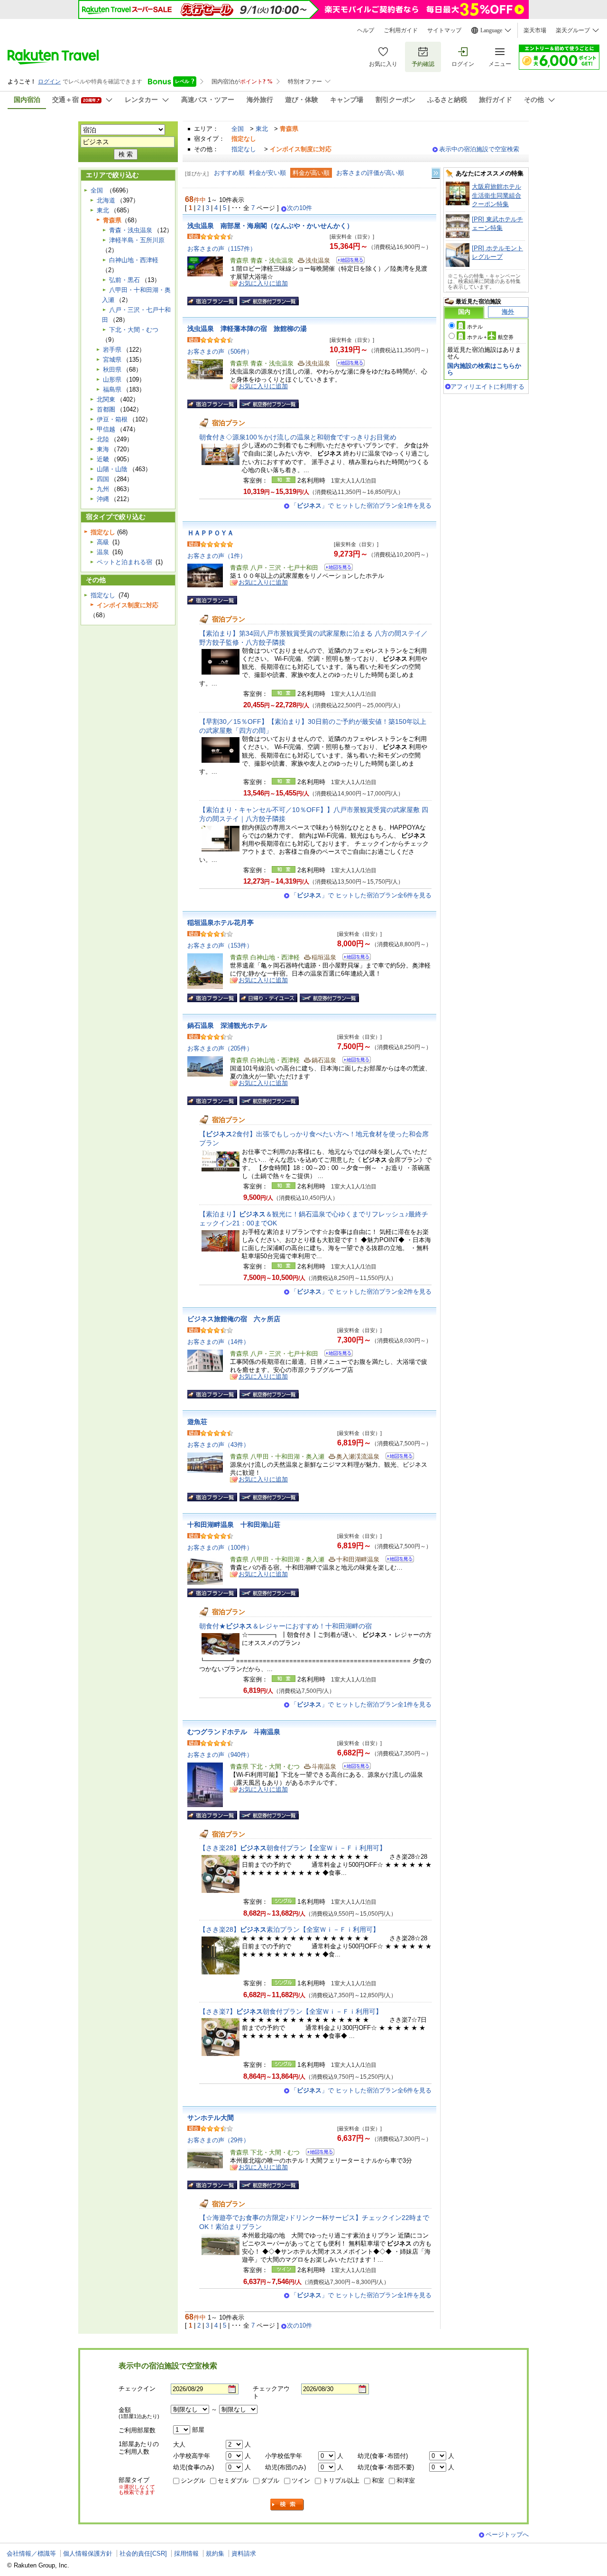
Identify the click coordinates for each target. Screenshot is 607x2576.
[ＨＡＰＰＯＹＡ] (336, 569)
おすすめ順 (229, 173)
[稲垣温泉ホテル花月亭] (354, 958)
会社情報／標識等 (31, 2553)
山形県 (112, 379)
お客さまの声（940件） (220, 1755)
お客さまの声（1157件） (222, 249)
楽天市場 (535, 30)
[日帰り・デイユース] (268, 998)
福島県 (112, 389)
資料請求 (244, 2553)
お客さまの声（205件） (220, 1048)
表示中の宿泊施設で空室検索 (479, 149)
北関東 (106, 399)
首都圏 (106, 409)
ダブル (270, 2480)
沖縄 (103, 499)
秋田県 (112, 370)
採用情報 (186, 2553)
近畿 (103, 459)
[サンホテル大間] (317, 2153)
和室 (378, 2480)
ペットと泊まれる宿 (124, 562)
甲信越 (106, 429)
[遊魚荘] (397, 1457)
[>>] (436, 173)
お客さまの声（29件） (218, 2140)
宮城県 (112, 360)
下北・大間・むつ (134, 330)
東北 (262, 129)
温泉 (103, 552)
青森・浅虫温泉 (131, 230)
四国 (103, 479)
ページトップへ (507, 2535)
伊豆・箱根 (112, 419)
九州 (103, 489)
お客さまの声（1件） (217, 556)
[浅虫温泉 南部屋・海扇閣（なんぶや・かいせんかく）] (347, 261)
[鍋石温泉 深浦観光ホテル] (354, 1061)
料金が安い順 (267, 173)
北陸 (103, 439)
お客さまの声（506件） (220, 352)
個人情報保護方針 (88, 2553)
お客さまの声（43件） (218, 1445)
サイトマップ (444, 30)
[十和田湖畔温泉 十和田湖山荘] (397, 1560)
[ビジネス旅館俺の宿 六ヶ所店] (336, 1355)
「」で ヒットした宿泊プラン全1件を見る (361, 506)
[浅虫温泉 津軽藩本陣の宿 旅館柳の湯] (347, 364)
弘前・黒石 (124, 280)
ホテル (475, 327)
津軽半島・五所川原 (137, 240)
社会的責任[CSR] (143, 2553)
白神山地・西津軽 (134, 260)
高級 (103, 542)
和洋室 (406, 2480)
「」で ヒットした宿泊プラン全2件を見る (361, 1292)
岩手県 (112, 350)
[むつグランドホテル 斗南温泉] (354, 1768)
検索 (287, 2505)
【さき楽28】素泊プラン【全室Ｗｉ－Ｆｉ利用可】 (289, 1929)
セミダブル (233, 2480)
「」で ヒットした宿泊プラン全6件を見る (361, 895)
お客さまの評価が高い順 (370, 173)
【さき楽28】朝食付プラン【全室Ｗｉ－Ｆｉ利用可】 (293, 1848)
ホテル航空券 (490, 337)
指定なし (244, 149)
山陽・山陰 (112, 469)
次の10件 (299, 208)
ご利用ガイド (401, 30)
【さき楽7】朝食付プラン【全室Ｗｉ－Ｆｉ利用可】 (291, 2011)
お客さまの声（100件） (220, 1548)
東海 (103, 449)
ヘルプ (366, 30)
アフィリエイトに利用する (487, 387)
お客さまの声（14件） (218, 1342)
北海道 (106, 200)
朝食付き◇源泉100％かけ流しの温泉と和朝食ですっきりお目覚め (298, 437)
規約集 (215, 2553)
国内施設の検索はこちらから (484, 369)
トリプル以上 (341, 2480)
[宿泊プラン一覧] (212, 301)
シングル (193, 2480)
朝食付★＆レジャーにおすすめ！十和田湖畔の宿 (285, 1626)
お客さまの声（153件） (220, 945)
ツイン (301, 2480)
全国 (238, 129)
